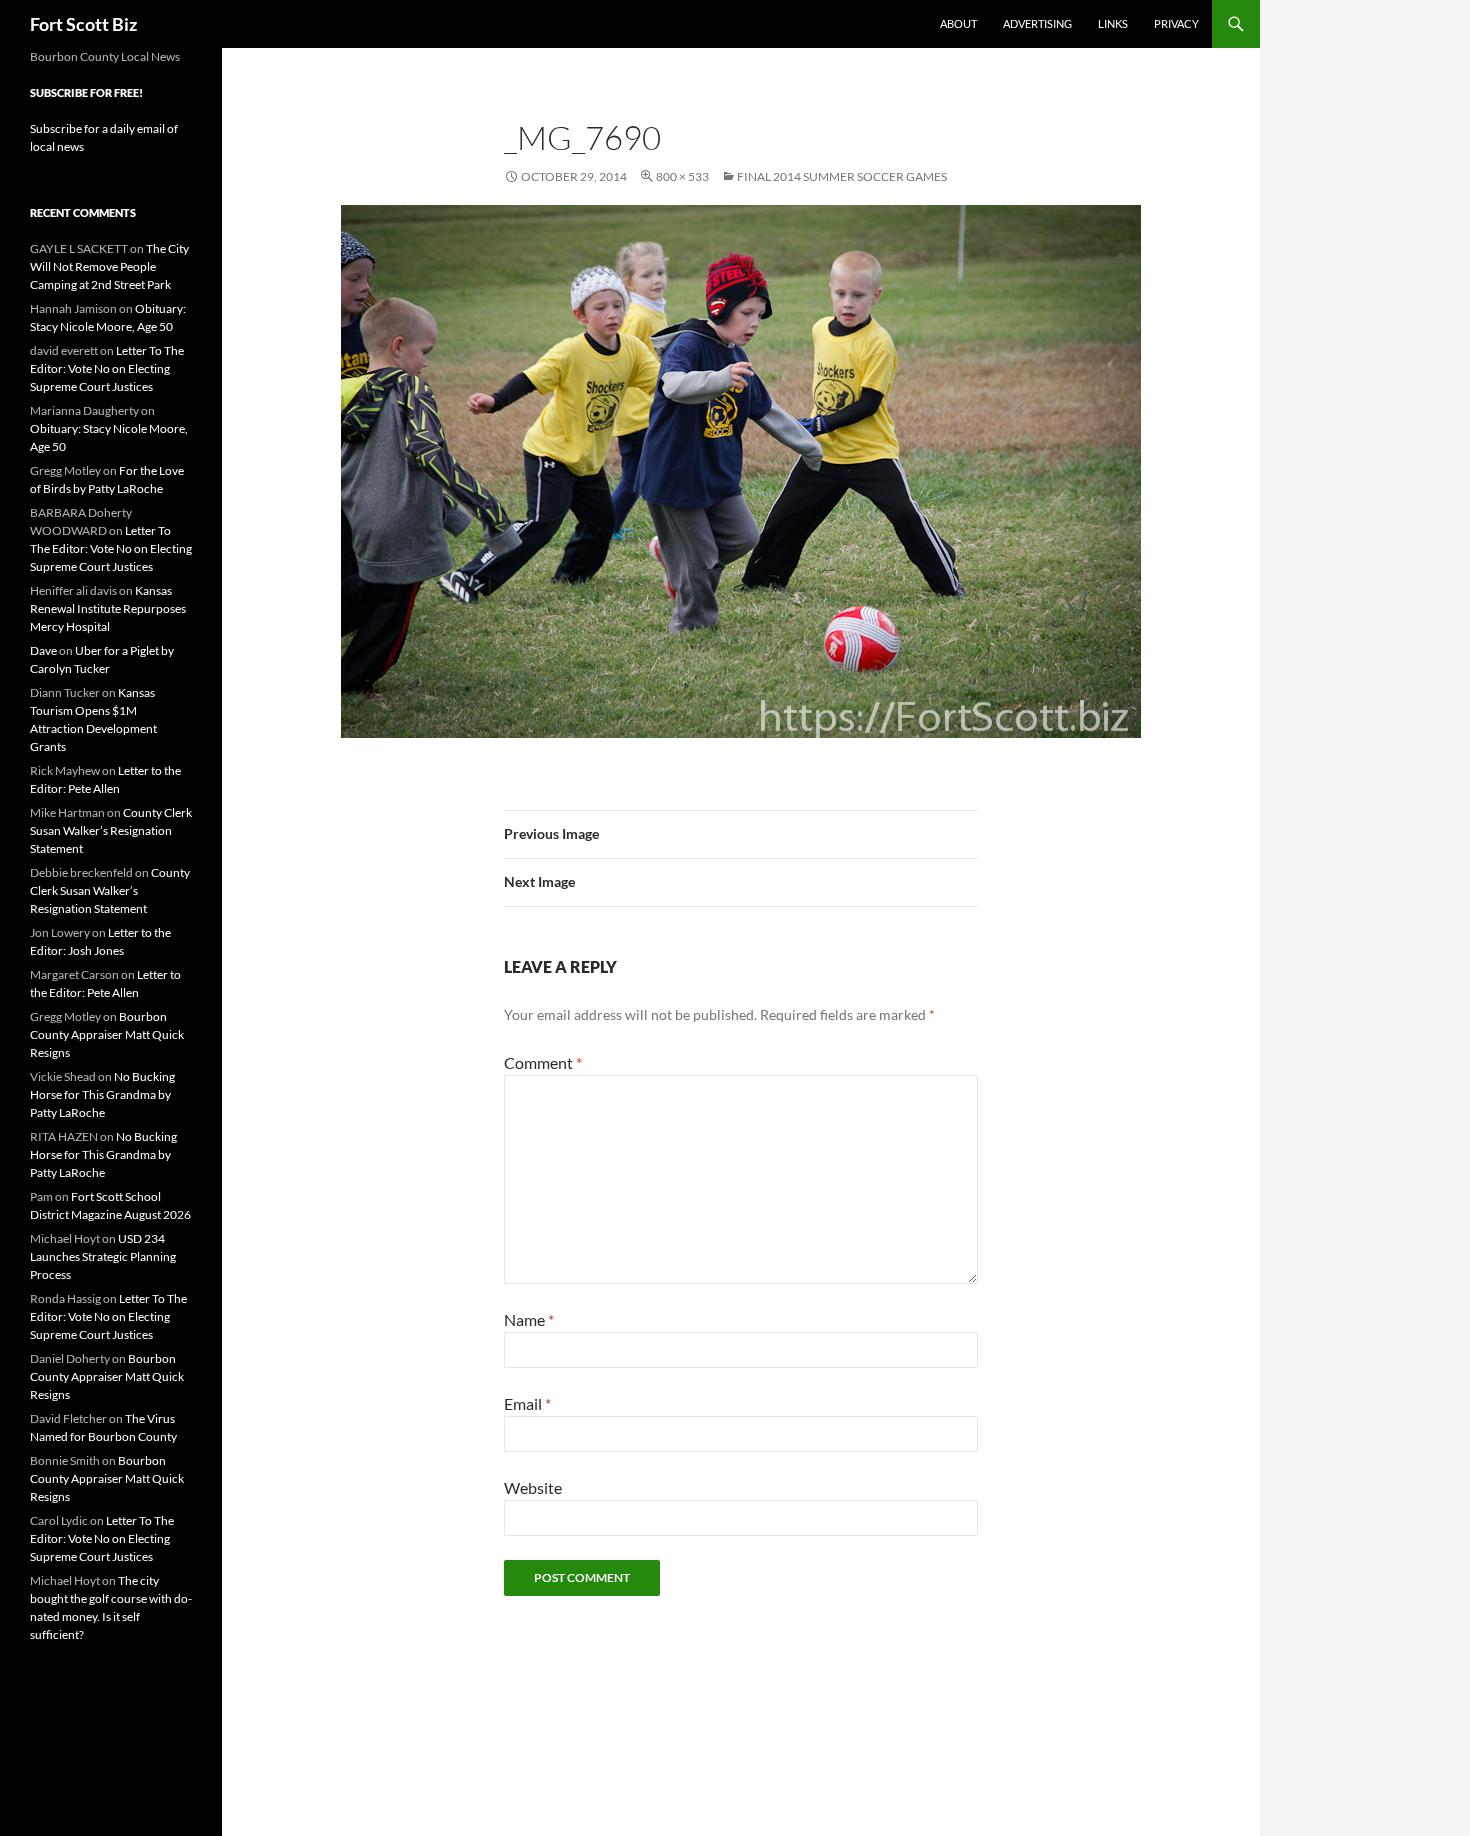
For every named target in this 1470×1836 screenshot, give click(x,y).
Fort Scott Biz (83, 24)
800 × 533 (682, 176)
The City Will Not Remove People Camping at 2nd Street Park (109, 266)
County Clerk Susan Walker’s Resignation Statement (111, 830)
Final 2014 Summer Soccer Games (842, 176)
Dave (43, 650)
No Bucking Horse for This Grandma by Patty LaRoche (102, 1094)
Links (1113, 23)
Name (529, 1319)
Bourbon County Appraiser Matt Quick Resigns (107, 1034)
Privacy (1176, 23)
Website (533, 1487)
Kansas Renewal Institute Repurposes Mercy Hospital (108, 608)
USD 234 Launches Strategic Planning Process (103, 1256)
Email (527, 1403)
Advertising (1037, 23)
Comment (543, 1062)
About (958, 23)
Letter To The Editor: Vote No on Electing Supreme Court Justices (107, 368)
